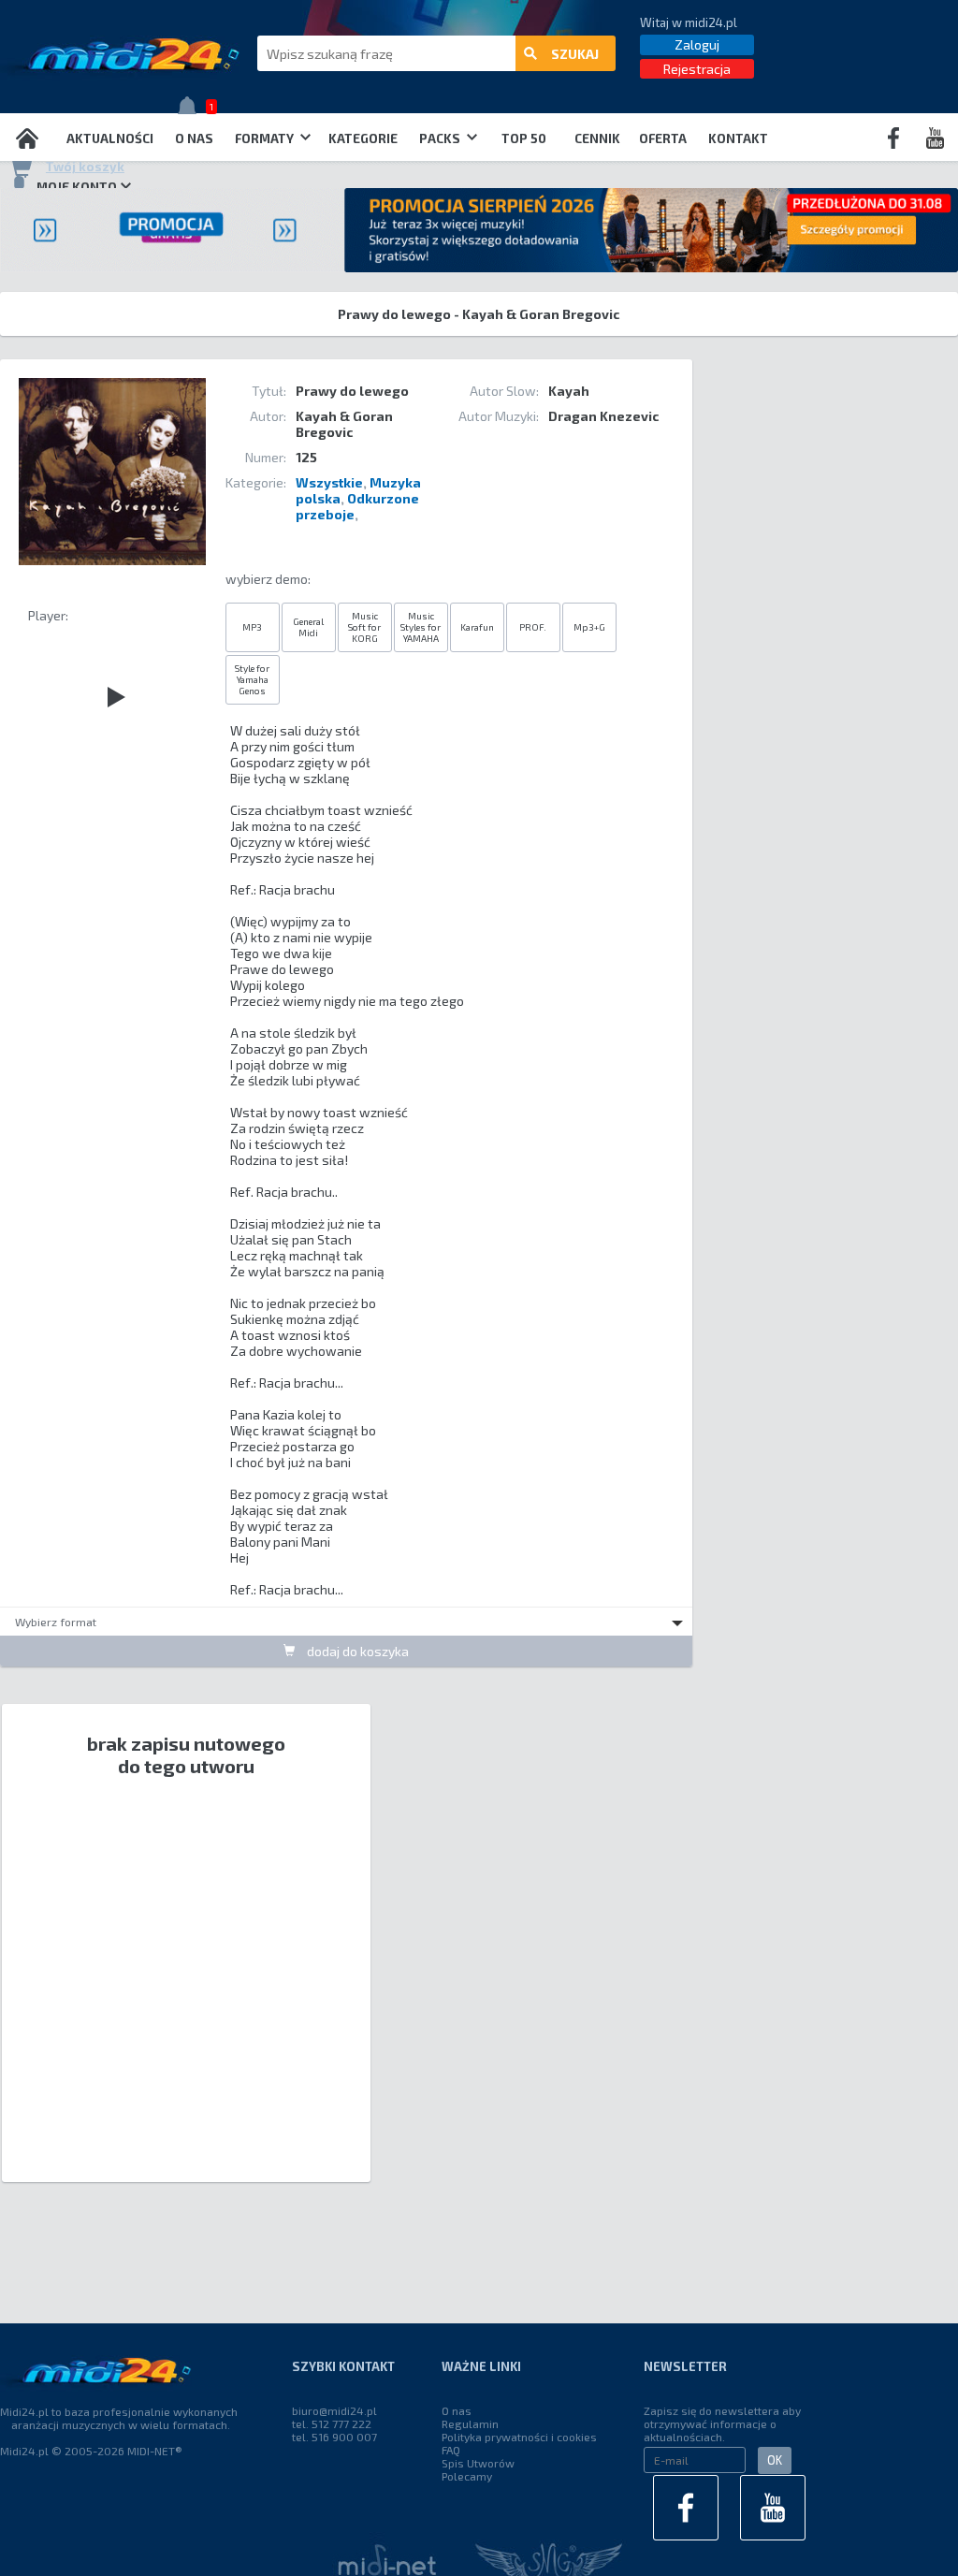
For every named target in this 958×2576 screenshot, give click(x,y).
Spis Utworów (478, 2463)
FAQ (451, 2450)
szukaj (575, 54)
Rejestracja (697, 69)
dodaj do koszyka (356, 1651)
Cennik (597, 138)
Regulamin (470, 2423)
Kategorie (363, 138)
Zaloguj (697, 44)
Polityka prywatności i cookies (519, 2437)
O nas (194, 138)
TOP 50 (524, 138)
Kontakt (738, 138)
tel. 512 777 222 (332, 2423)
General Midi (308, 627)
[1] (192, 110)
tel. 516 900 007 (334, 2437)
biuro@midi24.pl (334, 2410)
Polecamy (467, 2476)
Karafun (477, 627)
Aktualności (110, 138)
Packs (441, 138)
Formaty (266, 138)
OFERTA (663, 138)
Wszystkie (329, 482)
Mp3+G (589, 627)
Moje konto (77, 187)
